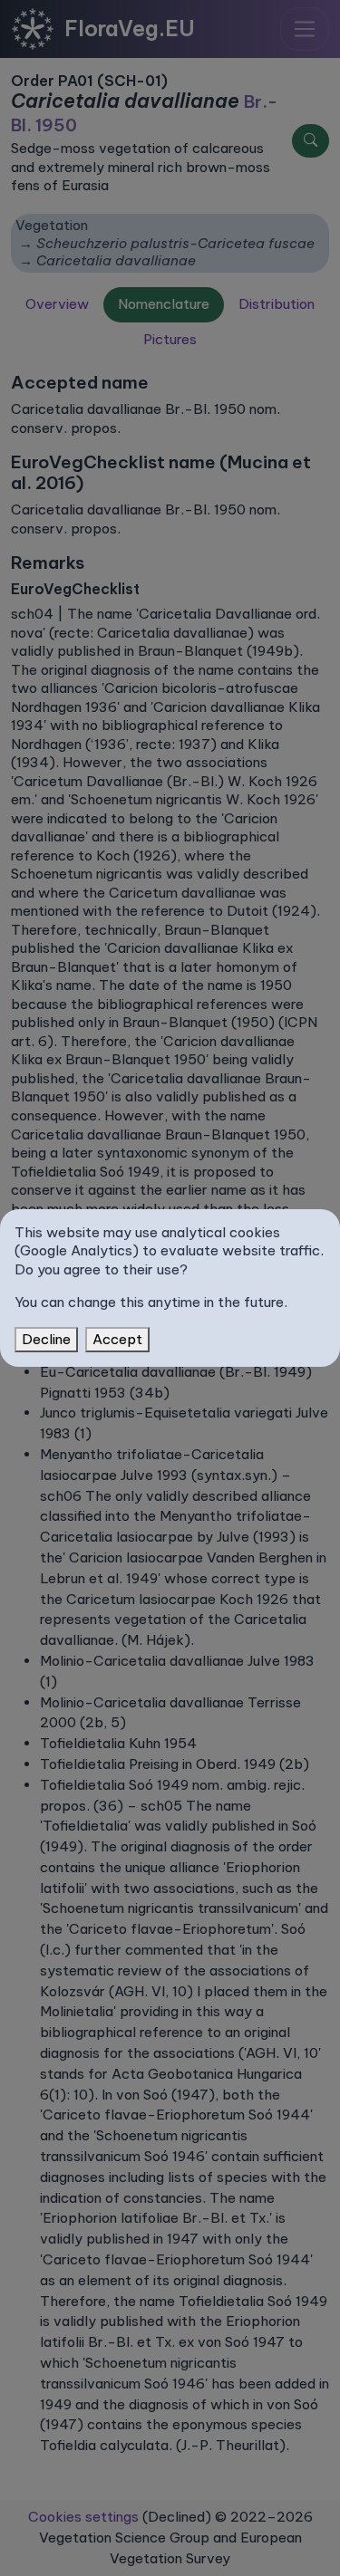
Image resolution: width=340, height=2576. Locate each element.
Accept (117, 1339)
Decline (46, 1339)
